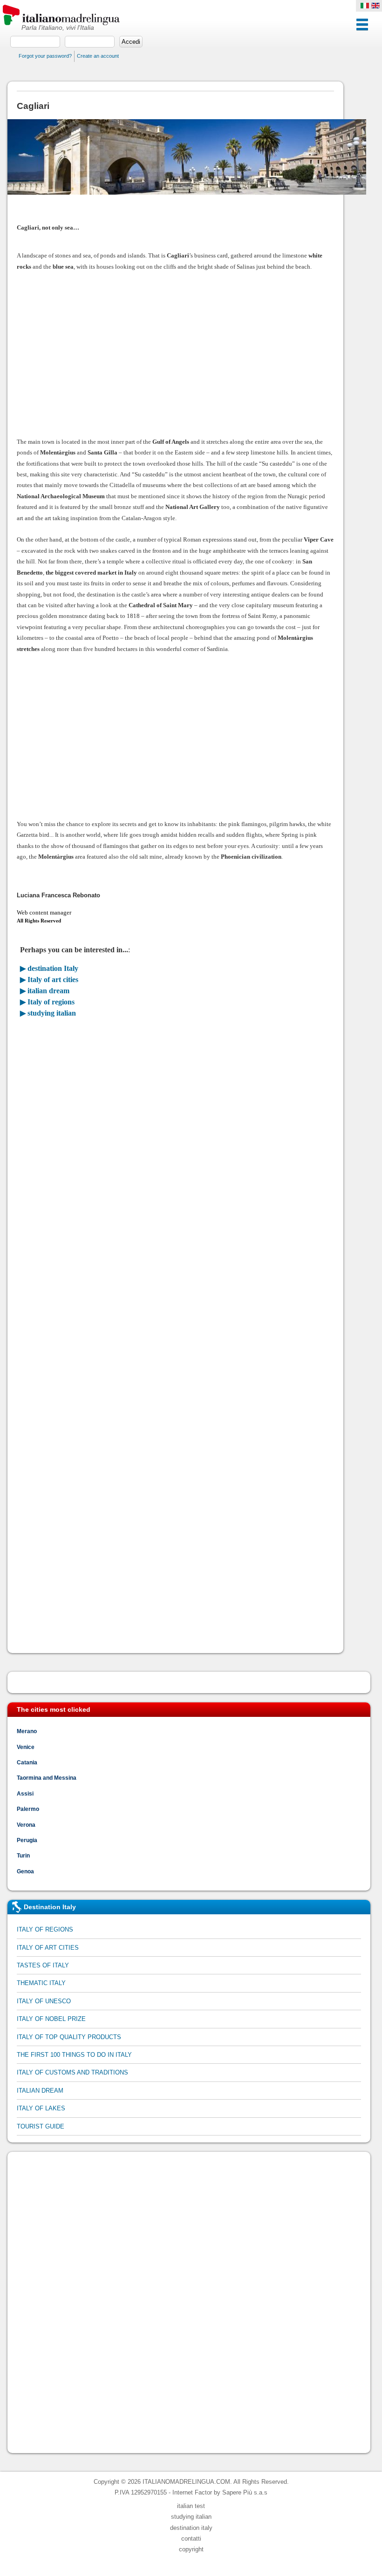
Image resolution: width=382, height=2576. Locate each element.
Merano (27, 1731)
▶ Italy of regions (47, 1002)
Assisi (25, 1793)
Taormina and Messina (47, 1778)
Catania (27, 1762)
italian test (191, 2506)
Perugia (27, 1840)
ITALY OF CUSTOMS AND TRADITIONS (72, 2072)
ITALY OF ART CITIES (48, 1948)
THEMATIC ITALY (41, 1983)
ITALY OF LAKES (41, 2108)
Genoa (25, 1871)
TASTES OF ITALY (43, 1965)
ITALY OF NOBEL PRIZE (51, 2019)
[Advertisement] (175, 354)
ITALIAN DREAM (40, 2091)
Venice (26, 1747)
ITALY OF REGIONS (45, 1929)
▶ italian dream (45, 991)
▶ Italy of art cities (49, 980)
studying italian (191, 2517)
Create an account (98, 56)
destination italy (191, 2528)
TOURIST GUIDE (41, 2126)
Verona (26, 1825)
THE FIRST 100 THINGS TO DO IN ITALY (74, 2055)
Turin (23, 1855)
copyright (191, 2549)
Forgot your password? (45, 56)
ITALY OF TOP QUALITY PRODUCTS (69, 2037)
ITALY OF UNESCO (44, 2001)
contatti (191, 2539)
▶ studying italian (48, 1013)
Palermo (28, 1809)
